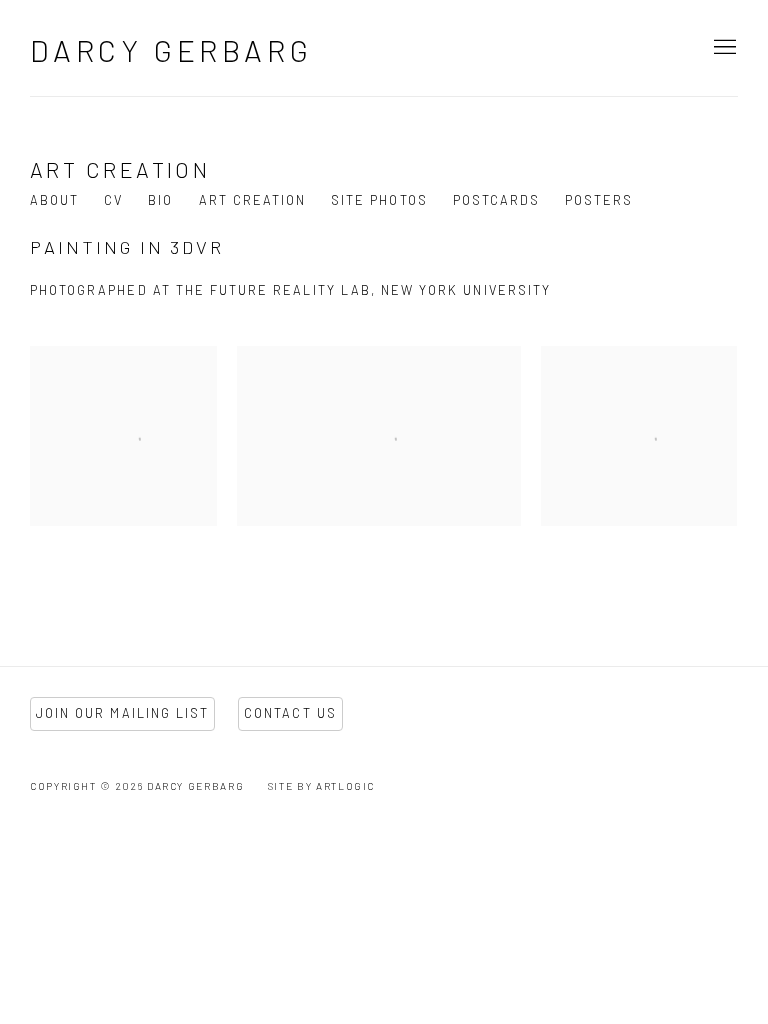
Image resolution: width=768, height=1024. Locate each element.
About (54, 200)
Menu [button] (723, 48)
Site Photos (379, 200)
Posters (599, 200)
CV (113, 200)
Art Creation (253, 200)
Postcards (496, 200)
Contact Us (290, 713)
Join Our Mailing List (122, 713)
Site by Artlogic (321, 786)
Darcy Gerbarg (171, 50)
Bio (160, 200)
